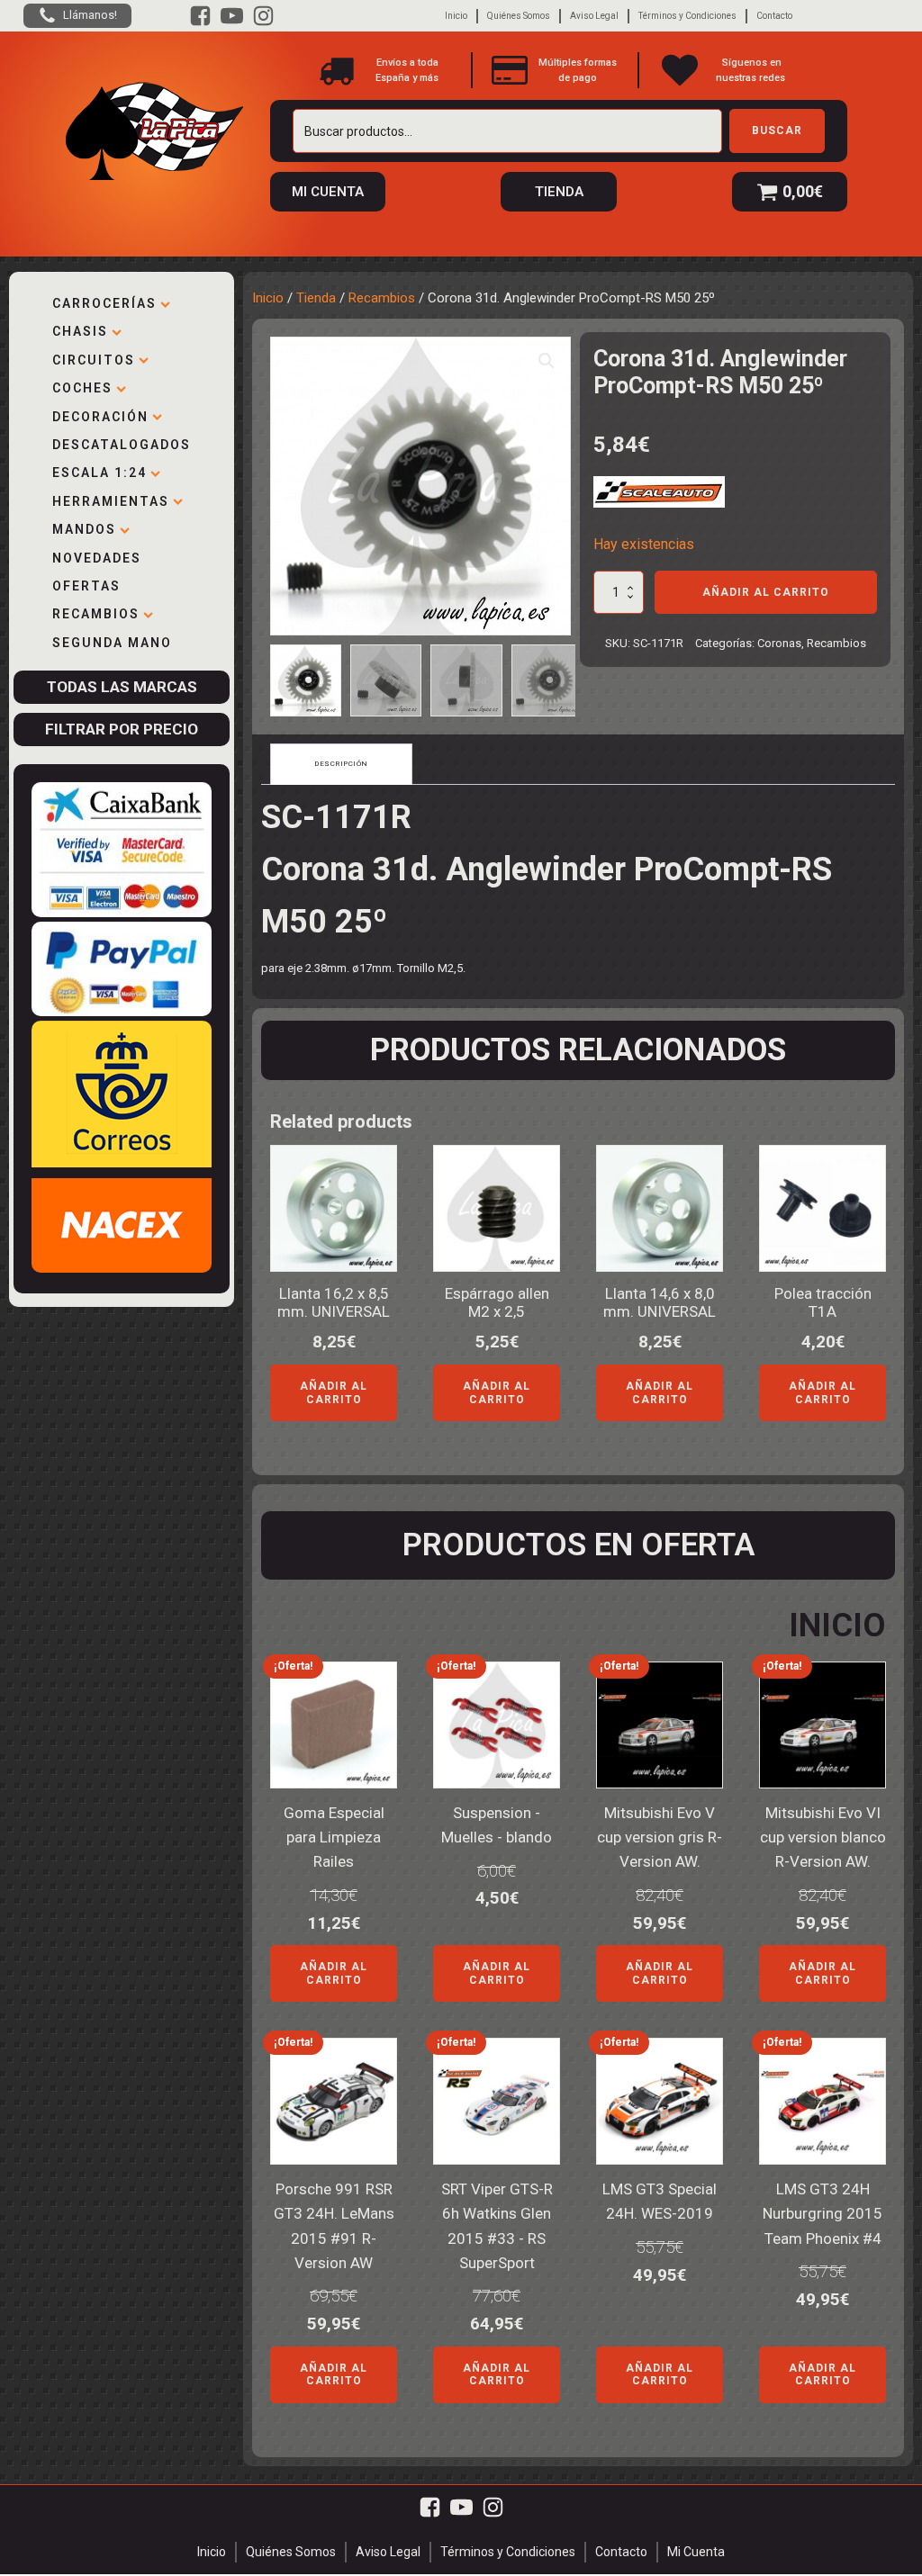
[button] (547, 361)
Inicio (456, 16)
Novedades (97, 558)
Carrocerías (104, 303)
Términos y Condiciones (687, 16)
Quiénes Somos (519, 16)
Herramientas (111, 501)
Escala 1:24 (99, 473)
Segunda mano (112, 643)
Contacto (774, 16)
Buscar (777, 131)
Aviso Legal (594, 16)
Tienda (316, 298)
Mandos (84, 529)
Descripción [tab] (341, 764)
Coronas (779, 643)
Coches (82, 388)
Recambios (96, 614)
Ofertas (86, 586)
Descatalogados (122, 445)
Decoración (100, 417)
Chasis (80, 331)
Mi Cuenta (696, 2552)
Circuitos (94, 360)
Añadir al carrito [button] (334, 1392)
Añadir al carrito (766, 592)
